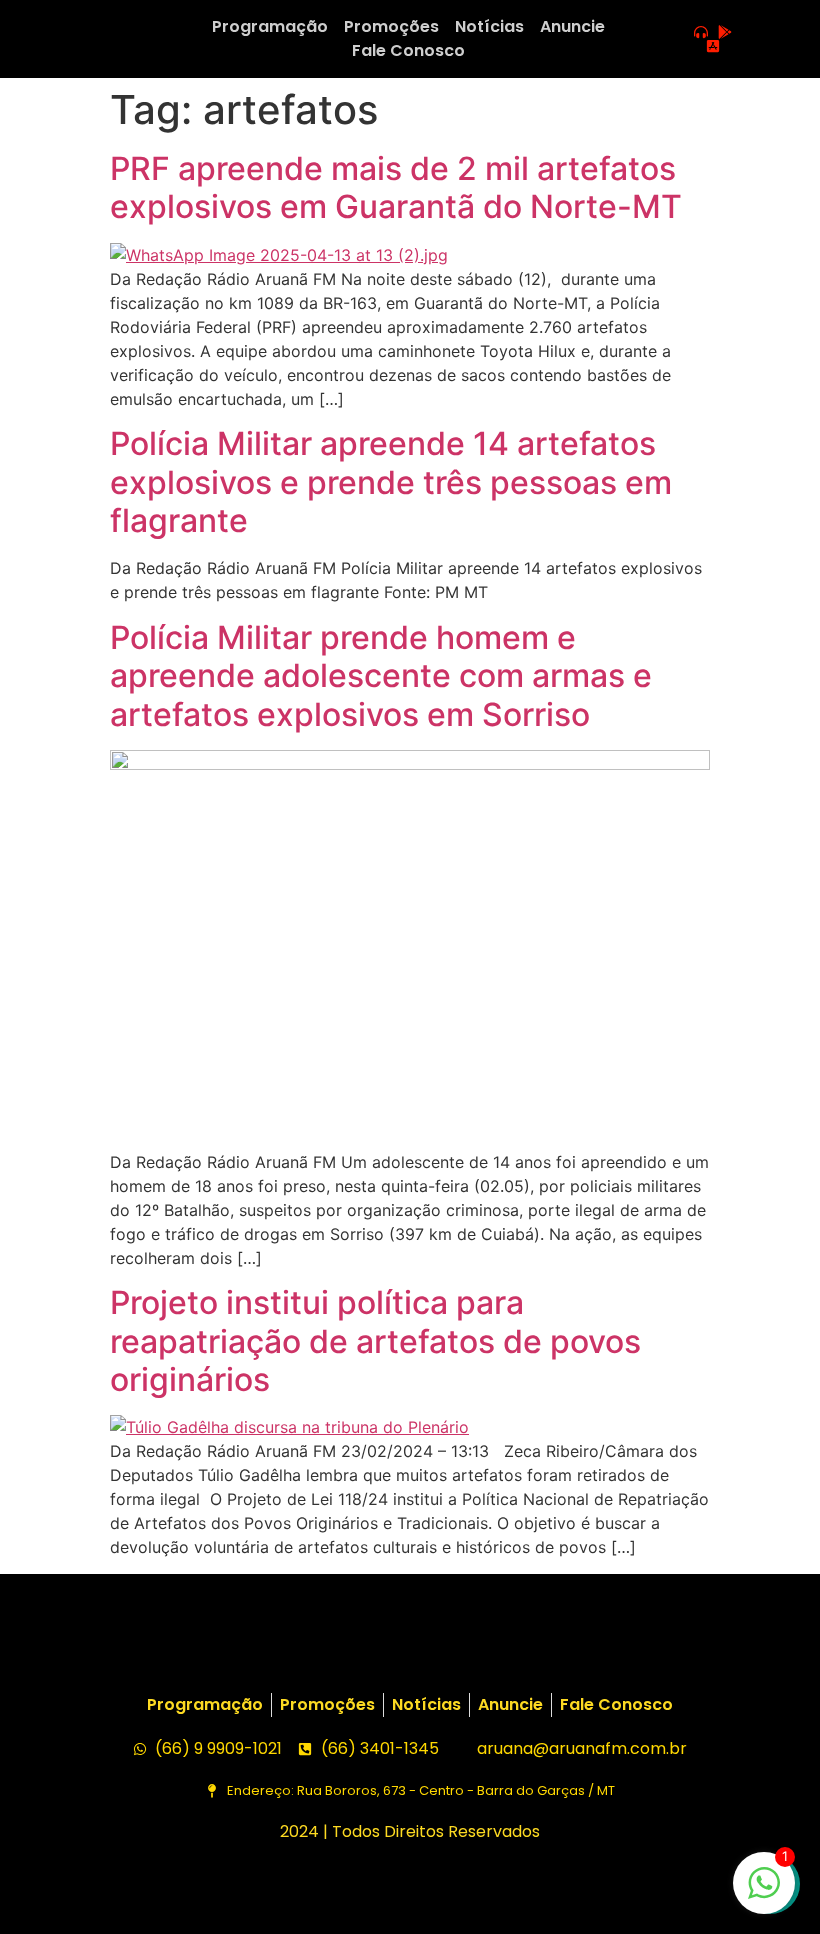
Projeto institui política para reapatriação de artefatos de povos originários (375, 1341)
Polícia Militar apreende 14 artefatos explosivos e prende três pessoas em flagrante (391, 482)
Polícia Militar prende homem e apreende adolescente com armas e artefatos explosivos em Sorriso (381, 676)
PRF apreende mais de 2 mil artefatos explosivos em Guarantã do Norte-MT (396, 187)
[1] (764, 1893)
